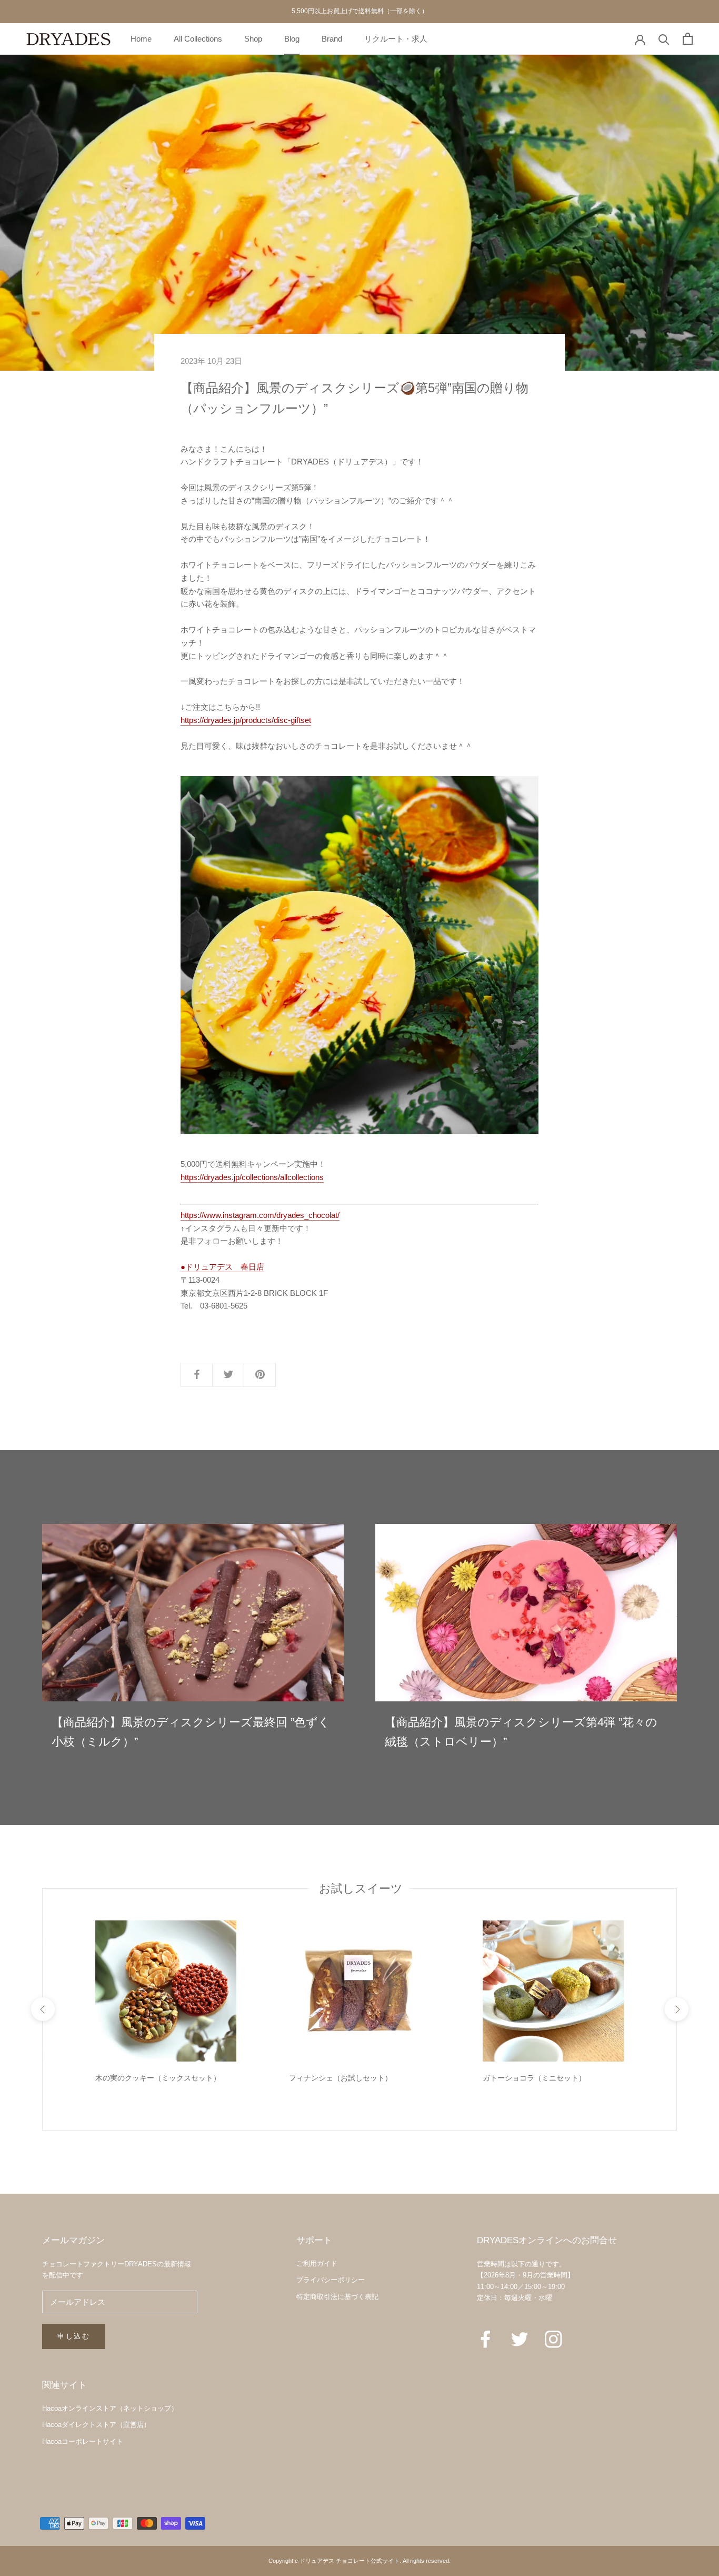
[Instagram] (553, 2339)
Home (141, 38)
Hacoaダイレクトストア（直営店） (96, 2425)
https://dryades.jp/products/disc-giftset (246, 720)
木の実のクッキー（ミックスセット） (158, 2078)
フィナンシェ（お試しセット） (341, 2078)
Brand (332, 38)
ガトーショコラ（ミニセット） (534, 2078)
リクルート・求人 (396, 38)
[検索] (664, 39)
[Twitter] (520, 2339)
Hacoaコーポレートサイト (83, 2441)
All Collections (198, 38)
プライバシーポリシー (331, 2280)
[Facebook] (486, 2339)
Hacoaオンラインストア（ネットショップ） (110, 2408)
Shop (253, 38)
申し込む (74, 2336)
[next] (676, 2009)
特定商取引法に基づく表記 (337, 2297)
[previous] (42, 2009)
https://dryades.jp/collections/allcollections (252, 1177)
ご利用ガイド (317, 2263)
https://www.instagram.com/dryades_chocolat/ (260, 1215)
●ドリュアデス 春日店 (222, 1267)
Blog (292, 38)
